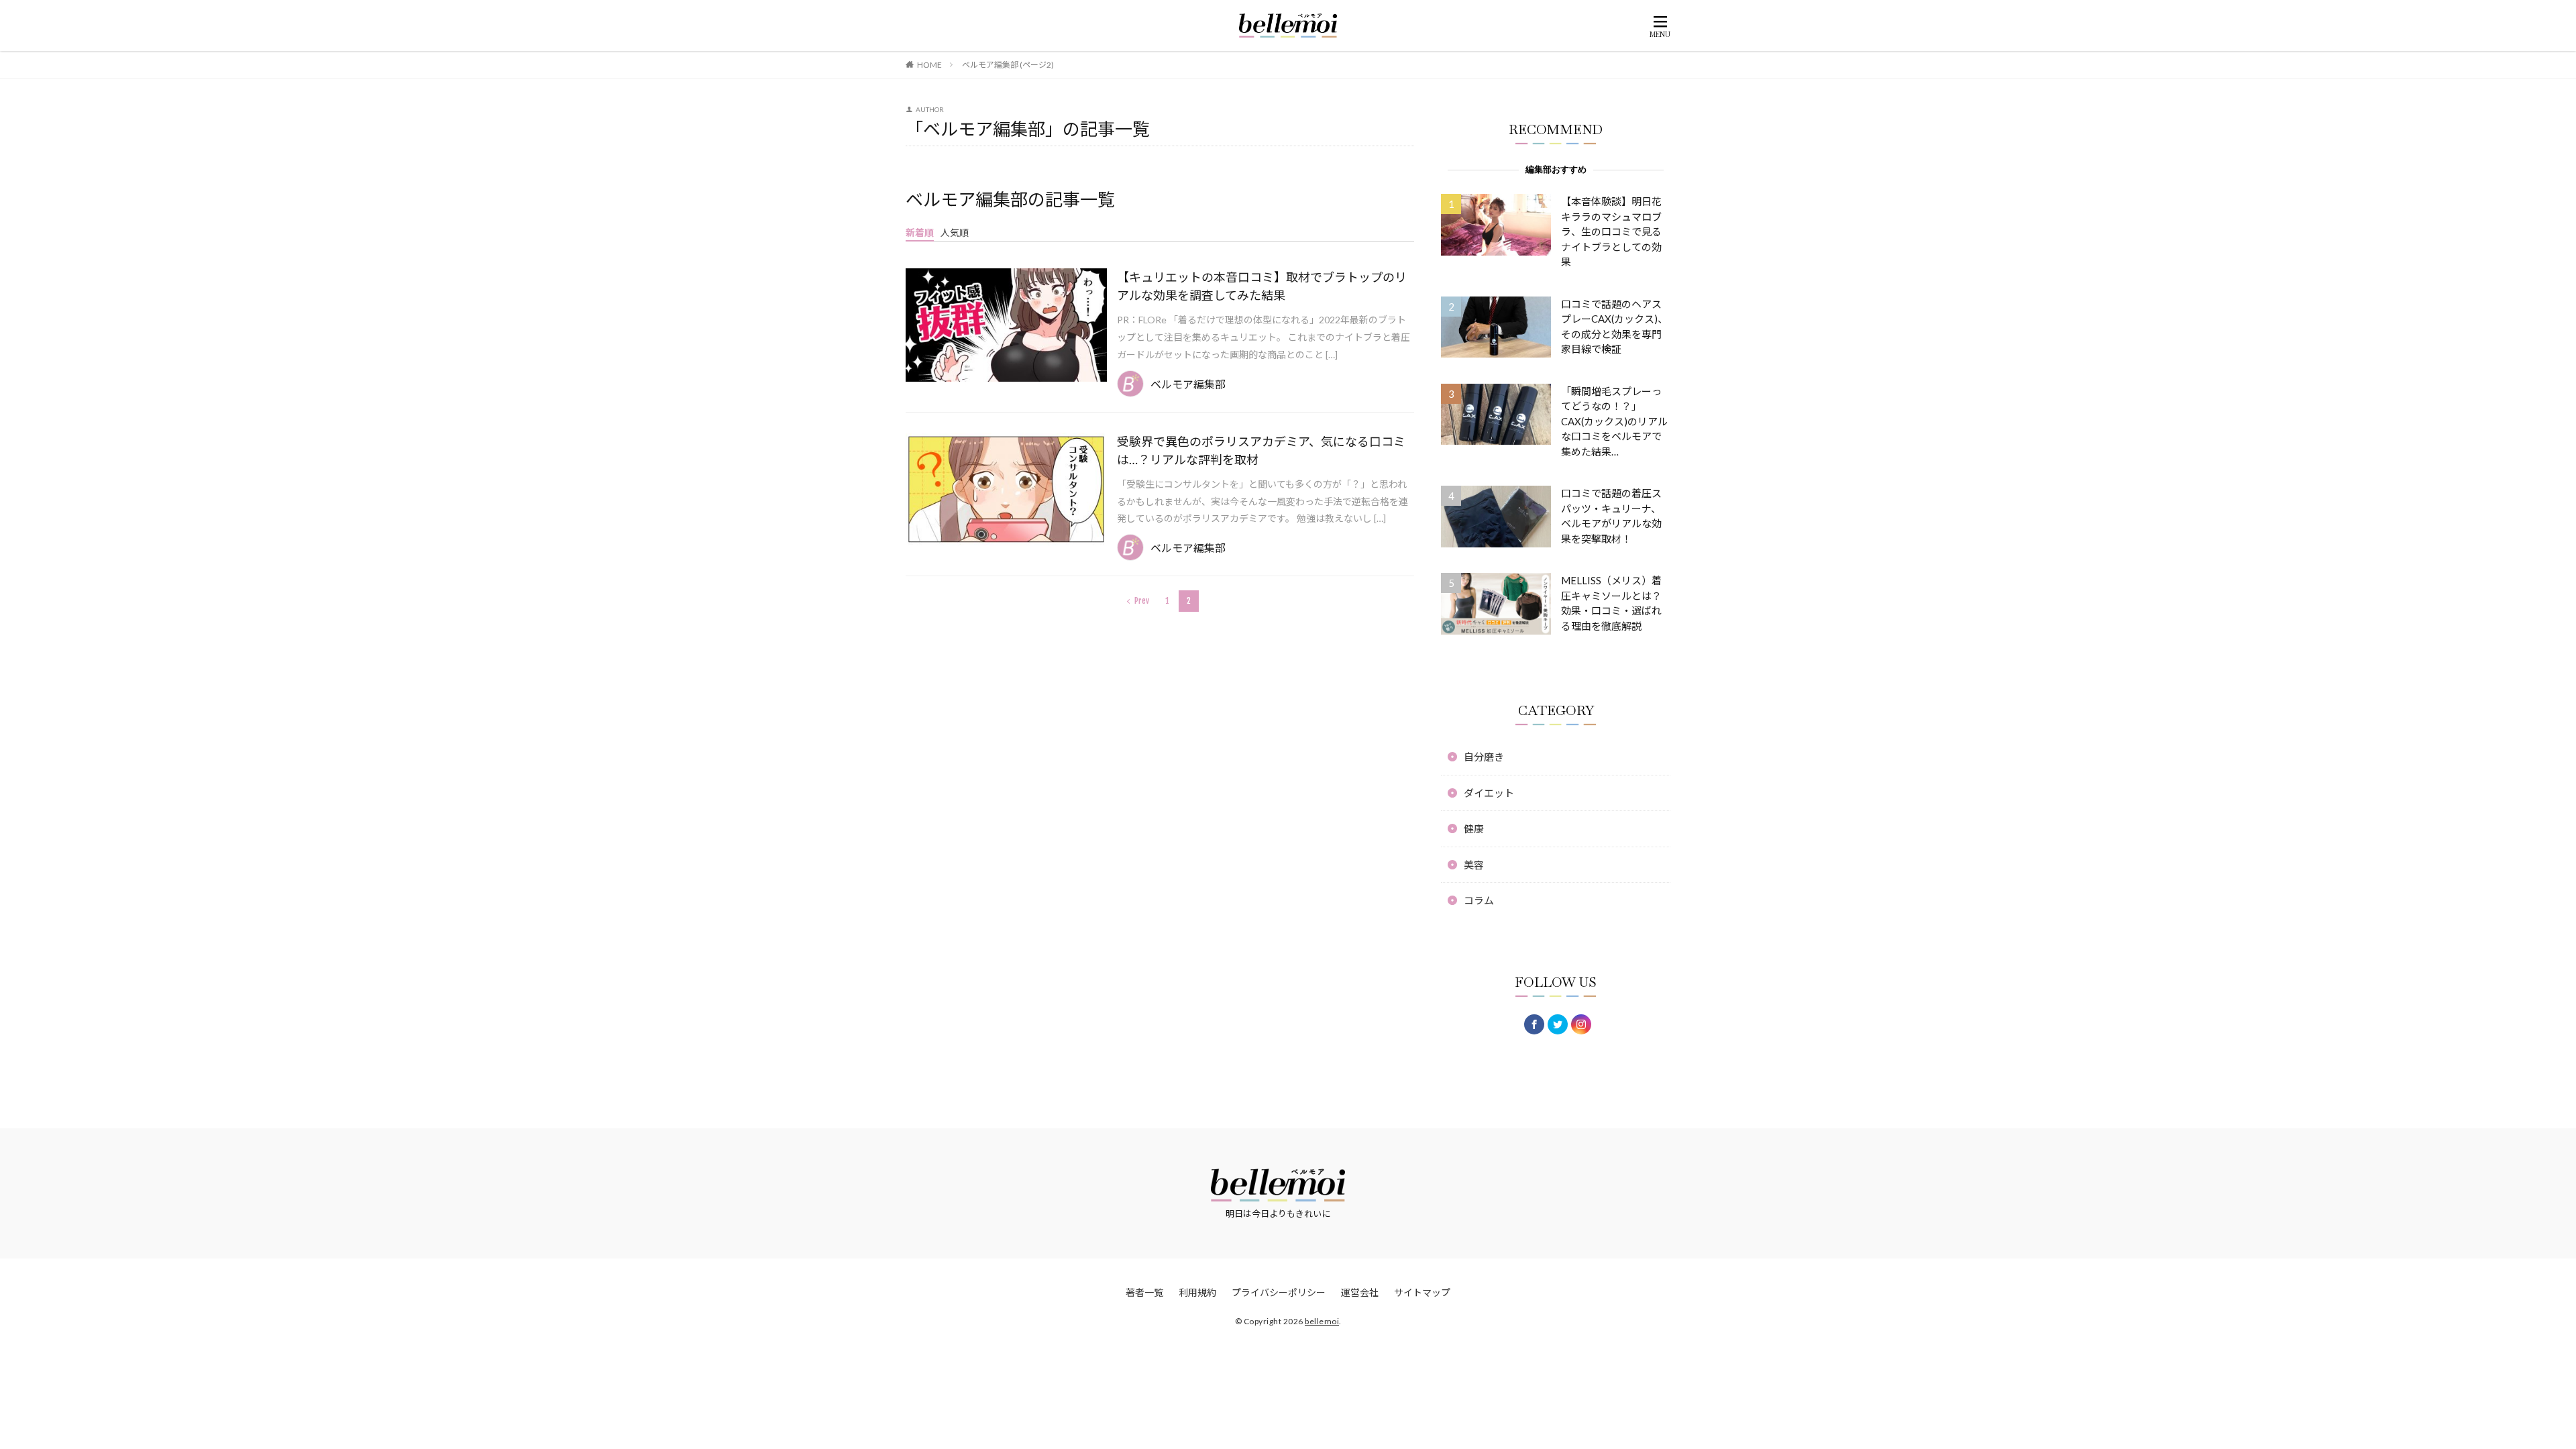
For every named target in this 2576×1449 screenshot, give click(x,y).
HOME (929, 65)
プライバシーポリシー (1279, 1292)
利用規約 (1197, 1292)
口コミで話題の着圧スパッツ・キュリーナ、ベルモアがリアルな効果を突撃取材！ (1611, 516)
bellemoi (1322, 1321)
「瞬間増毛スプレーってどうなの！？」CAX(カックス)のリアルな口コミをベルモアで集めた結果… (1614, 421)
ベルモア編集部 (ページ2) (1008, 65)
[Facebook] (1534, 1024)
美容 (1474, 865)
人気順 (955, 232)
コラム (1479, 900)
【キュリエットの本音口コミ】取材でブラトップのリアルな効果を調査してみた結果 (1262, 286)
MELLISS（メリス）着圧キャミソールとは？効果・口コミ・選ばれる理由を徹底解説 (1611, 603)
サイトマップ (1422, 1292)
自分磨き (1484, 757)
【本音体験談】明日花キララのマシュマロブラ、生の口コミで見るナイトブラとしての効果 (1611, 231)
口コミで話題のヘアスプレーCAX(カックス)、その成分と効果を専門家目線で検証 (1614, 327)
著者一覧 (1144, 1292)
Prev (1142, 601)
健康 (1474, 828)
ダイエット (1489, 793)
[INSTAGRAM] (1581, 1024)
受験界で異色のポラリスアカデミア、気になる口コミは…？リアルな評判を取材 (1261, 450)
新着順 (920, 232)
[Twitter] (1558, 1024)
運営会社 (1360, 1292)
